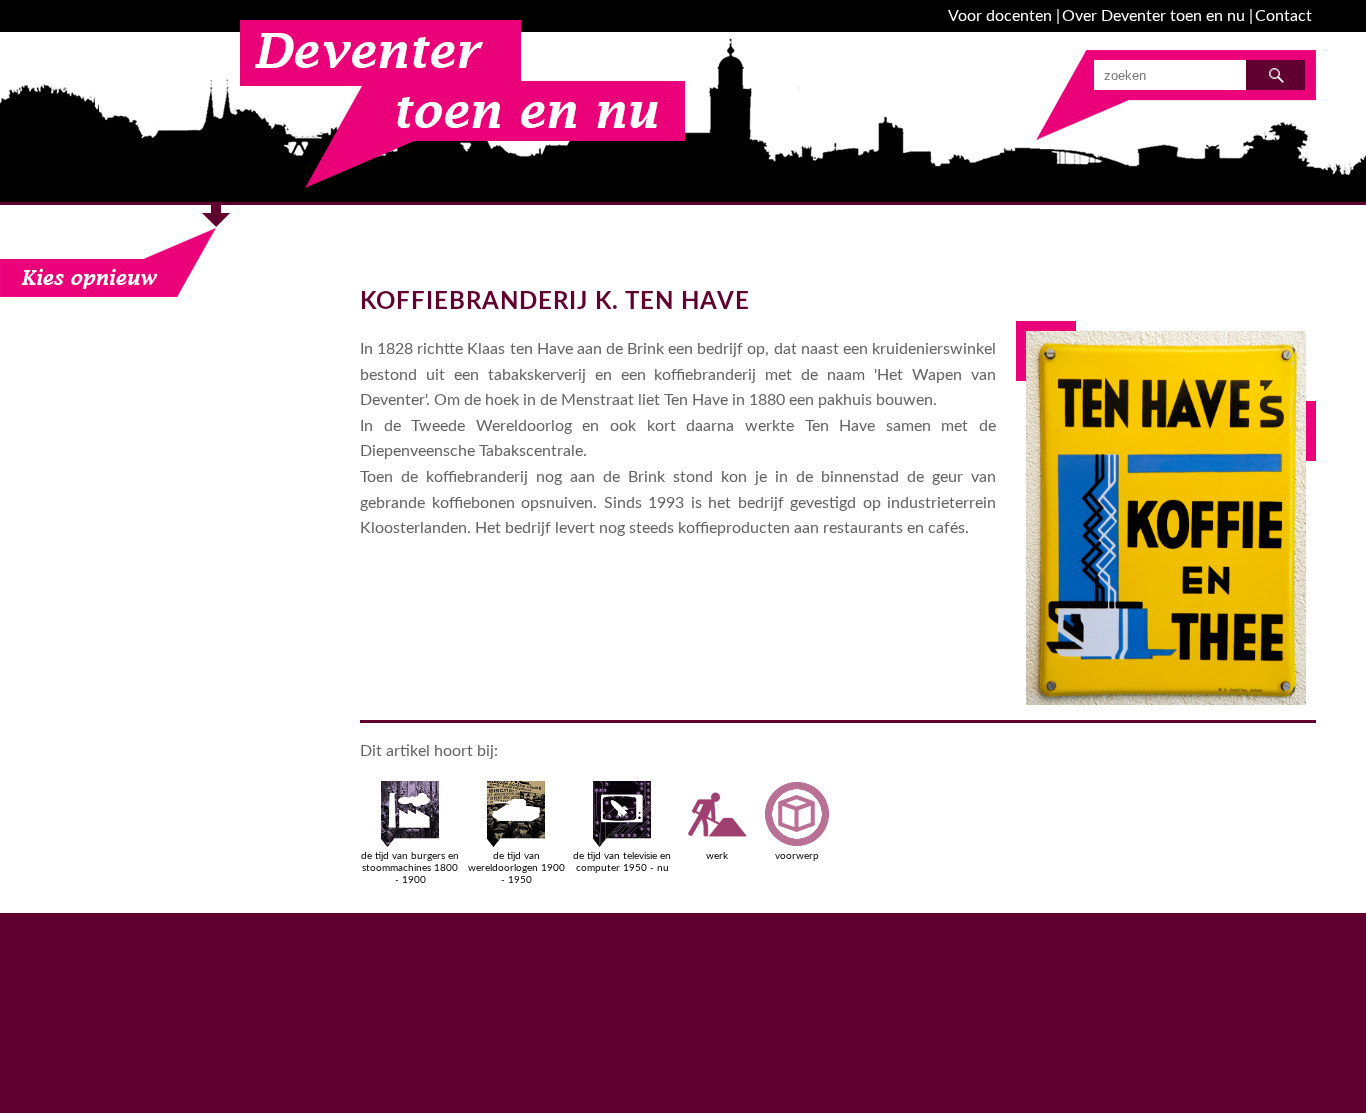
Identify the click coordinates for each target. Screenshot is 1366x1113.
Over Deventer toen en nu (1153, 16)
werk (717, 856)
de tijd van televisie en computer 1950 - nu (622, 862)
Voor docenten (1000, 16)
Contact (1283, 16)
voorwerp (797, 856)
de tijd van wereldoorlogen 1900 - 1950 (516, 868)
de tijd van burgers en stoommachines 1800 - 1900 (410, 868)
